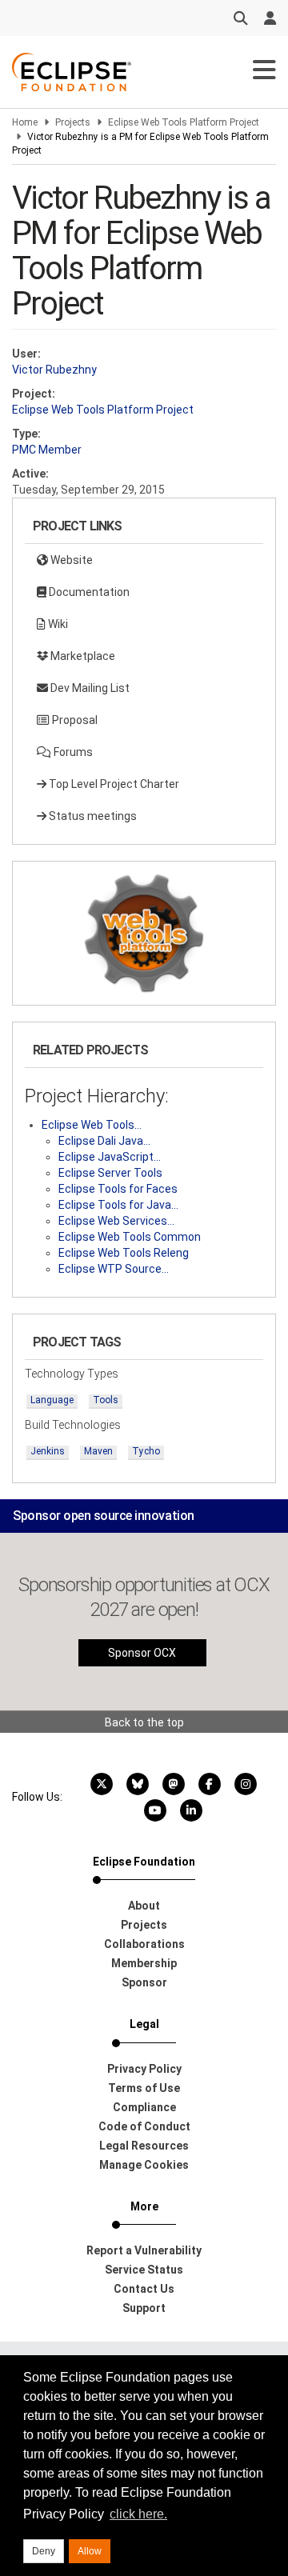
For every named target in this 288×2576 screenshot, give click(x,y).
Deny (44, 2551)
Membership (144, 1963)
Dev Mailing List (89, 688)
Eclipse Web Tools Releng (124, 1253)
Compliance (144, 2107)
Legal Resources (144, 2146)
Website (70, 560)
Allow (90, 2551)
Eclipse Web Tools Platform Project (184, 122)
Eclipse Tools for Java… (118, 1205)
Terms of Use (144, 2088)
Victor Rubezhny (54, 370)
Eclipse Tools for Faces (118, 1189)
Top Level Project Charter (113, 784)
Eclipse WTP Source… (114, 1269)
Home (25, 122)
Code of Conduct (144, 2126)
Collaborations (144, 1944)
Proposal (74, 720)
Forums (72, 752)
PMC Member (47, 450)
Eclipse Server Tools (110, 1173)
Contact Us (144, 2289)
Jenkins (48, 1451)
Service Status (144, 2270)
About (144, 1906)
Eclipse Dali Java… (104, 1141)
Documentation (88, 592)
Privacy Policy (144, 2069)
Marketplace (82, 656)
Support (144, 2308)
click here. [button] (138, 2514)
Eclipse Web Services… (116, 1221)
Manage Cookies (144, 2165)
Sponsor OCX (142, 1653)
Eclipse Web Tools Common (130, 1237)
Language (52, 1400)
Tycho (146, 1451)
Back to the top (144, 1722)
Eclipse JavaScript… (110, 1157)
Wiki (57, 624)
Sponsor (144, 1982)
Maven (98, 1451)
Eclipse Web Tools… (92, 1125)
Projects (73, 122)
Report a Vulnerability (144, 2250)
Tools (106, 1400)
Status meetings (92, 816)
